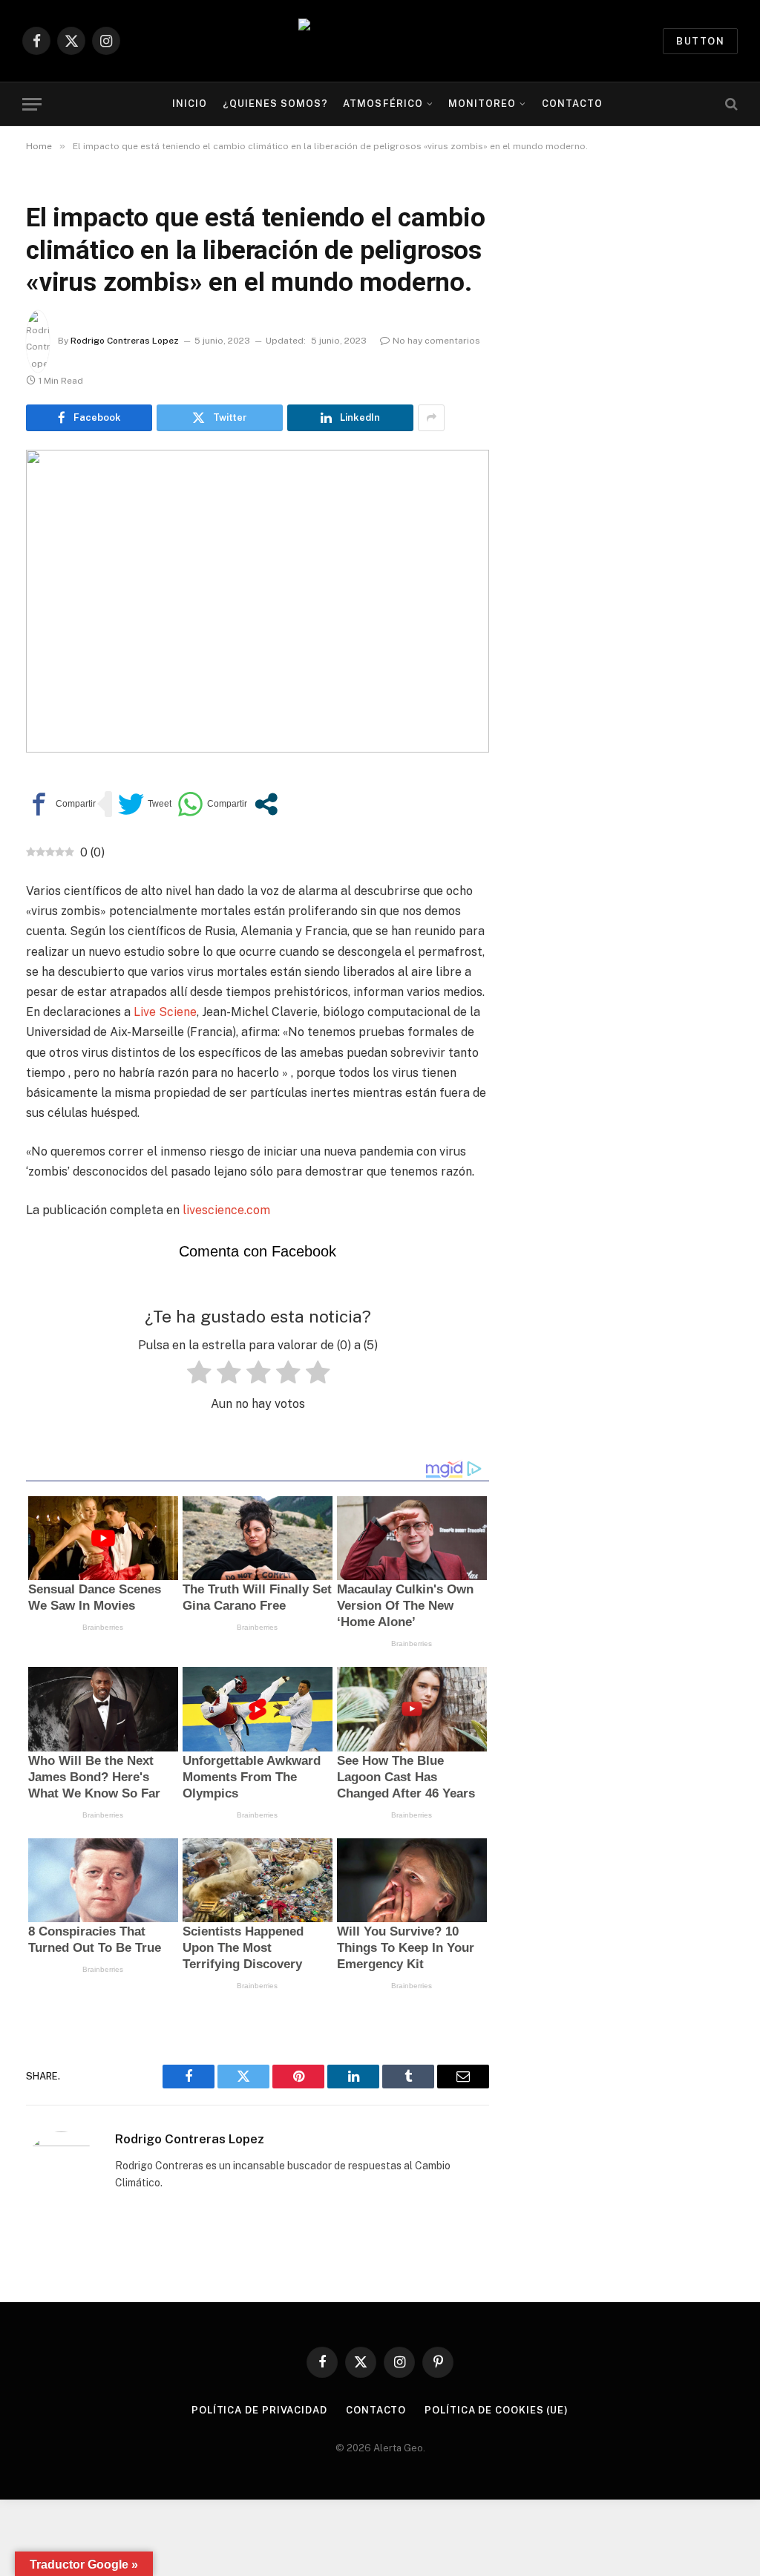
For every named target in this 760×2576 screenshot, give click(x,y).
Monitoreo (482, 104)
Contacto (572, 104)
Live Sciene (164, 1012)
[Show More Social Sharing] (431, 418)
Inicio (190, 104)
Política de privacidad (259, 2410)
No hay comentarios (436, 341)
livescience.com (226, 1210)
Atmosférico (383, 104)
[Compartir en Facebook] (61, 804)
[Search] (730, 104)
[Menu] (32, 104)
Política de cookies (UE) (497, 2410)
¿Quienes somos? (275, 104)
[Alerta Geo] (380, 41)
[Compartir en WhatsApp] (212, 804)
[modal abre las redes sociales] (266, 804)
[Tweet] (145, 804)
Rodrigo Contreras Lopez (125, 341)
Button (700, 41)
